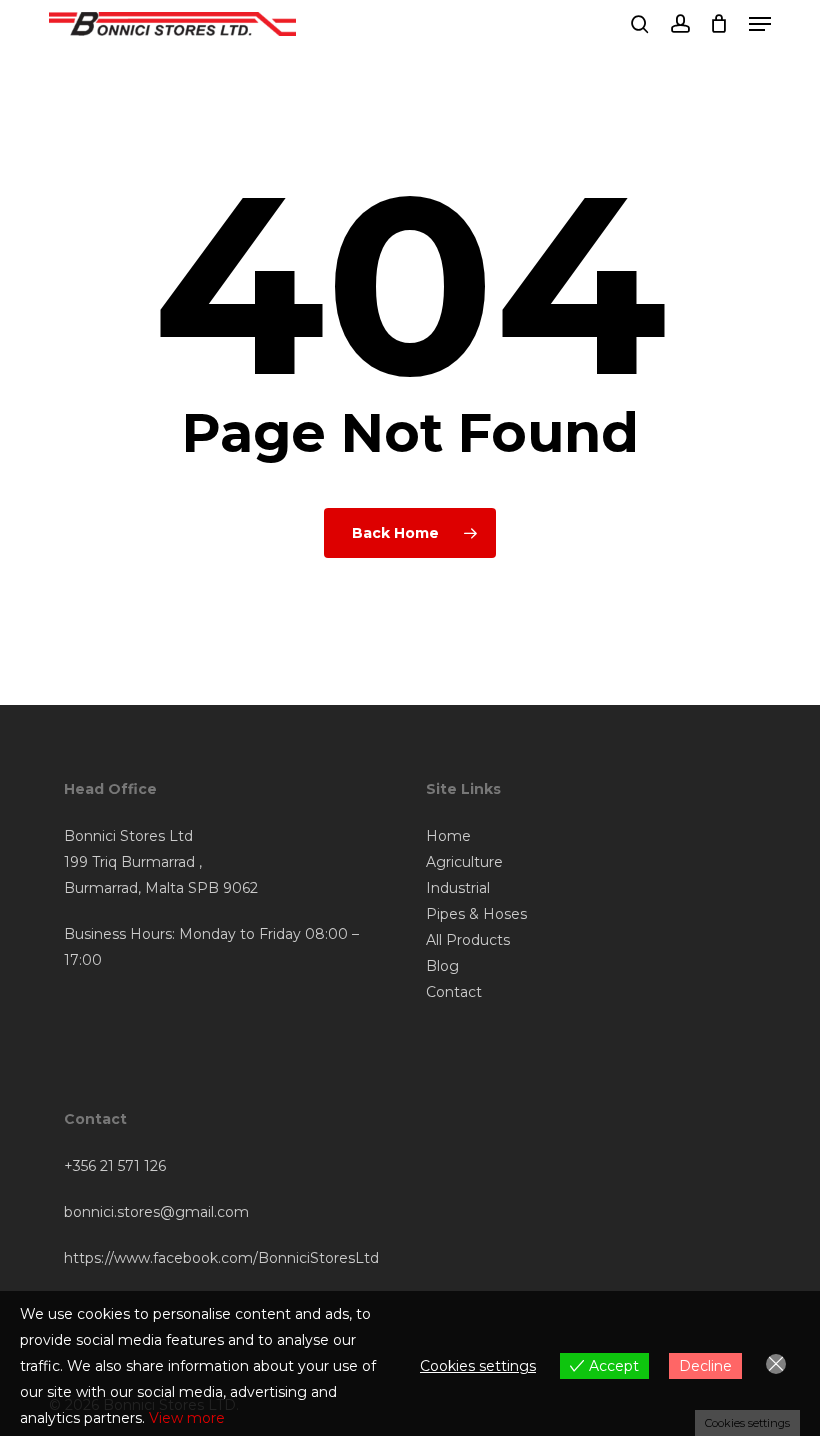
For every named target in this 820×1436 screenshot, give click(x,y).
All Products (468, 940)
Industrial (458, 888)
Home (448, 836)
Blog (442, 966)
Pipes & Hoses (476, 914)
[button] (760, 24)
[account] (679, 24)
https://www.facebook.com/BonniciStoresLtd (221, 1258)
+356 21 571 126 (115, 1166)
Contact (454, 992)
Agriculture (464, 862)
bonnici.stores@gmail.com (156, 1212)
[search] (640, 24)
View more (187, 1418)
